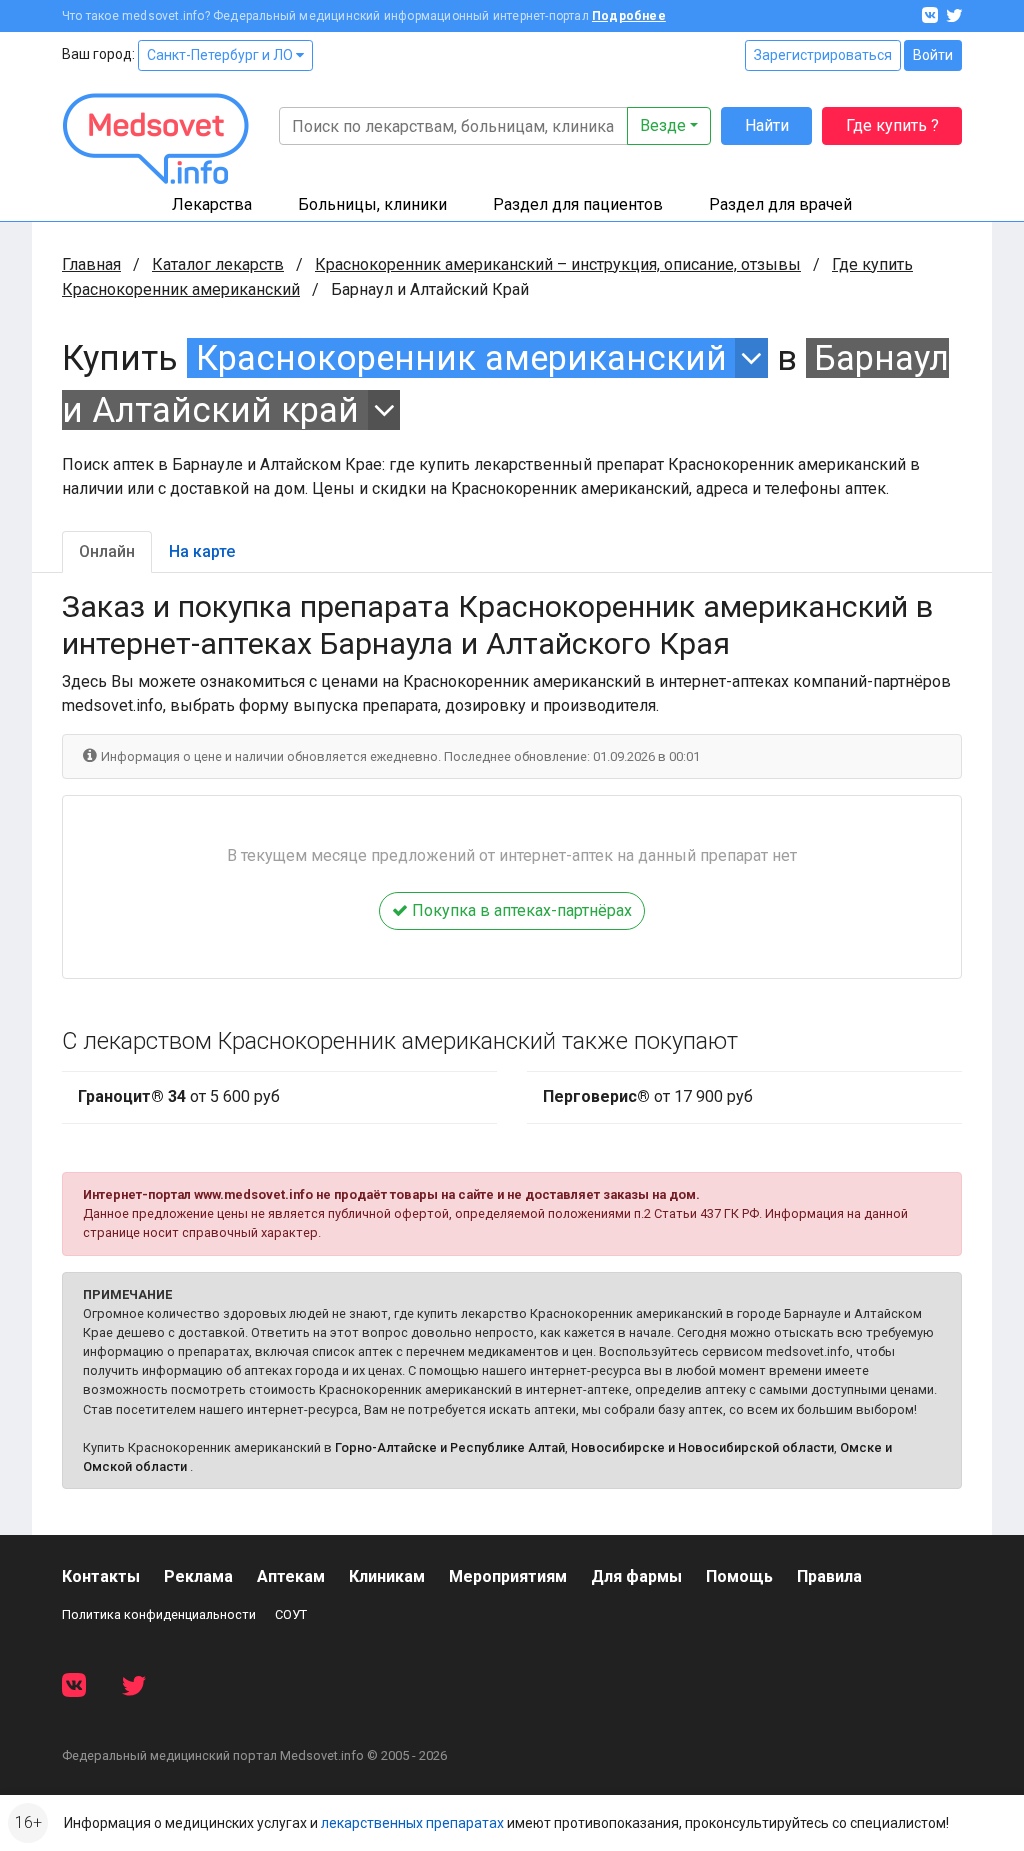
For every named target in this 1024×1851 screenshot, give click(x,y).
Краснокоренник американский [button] (461, 358)
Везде (663, 125)
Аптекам (291, 1576)
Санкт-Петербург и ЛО (221, 55)
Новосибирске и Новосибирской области (702, 1447)
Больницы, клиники (372, 204)
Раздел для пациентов (578, 204)
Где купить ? (892, 125)
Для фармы (636, 1576)
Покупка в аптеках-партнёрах (520, 910)
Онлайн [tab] (107, 551)
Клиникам (387, 1576)
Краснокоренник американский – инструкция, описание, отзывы (558, 264)
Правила (829, 1576)
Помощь (739, 1576)
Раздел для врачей (780, 204)
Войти (933, 55)
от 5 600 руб (179, 1096)
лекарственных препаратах (412, 1823)
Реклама (198, 1576)
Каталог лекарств (218, 264)
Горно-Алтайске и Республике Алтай (450, 1447)
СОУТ (291, 1614)
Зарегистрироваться (823, 55)
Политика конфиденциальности (159, 1614)
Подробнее (629, 16)
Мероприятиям (508, 1576)
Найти (767, 125)
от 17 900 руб (648, 1096)
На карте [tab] (202, 551)
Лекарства (212, 204)
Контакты (101, 1576)
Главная (91, 264)
